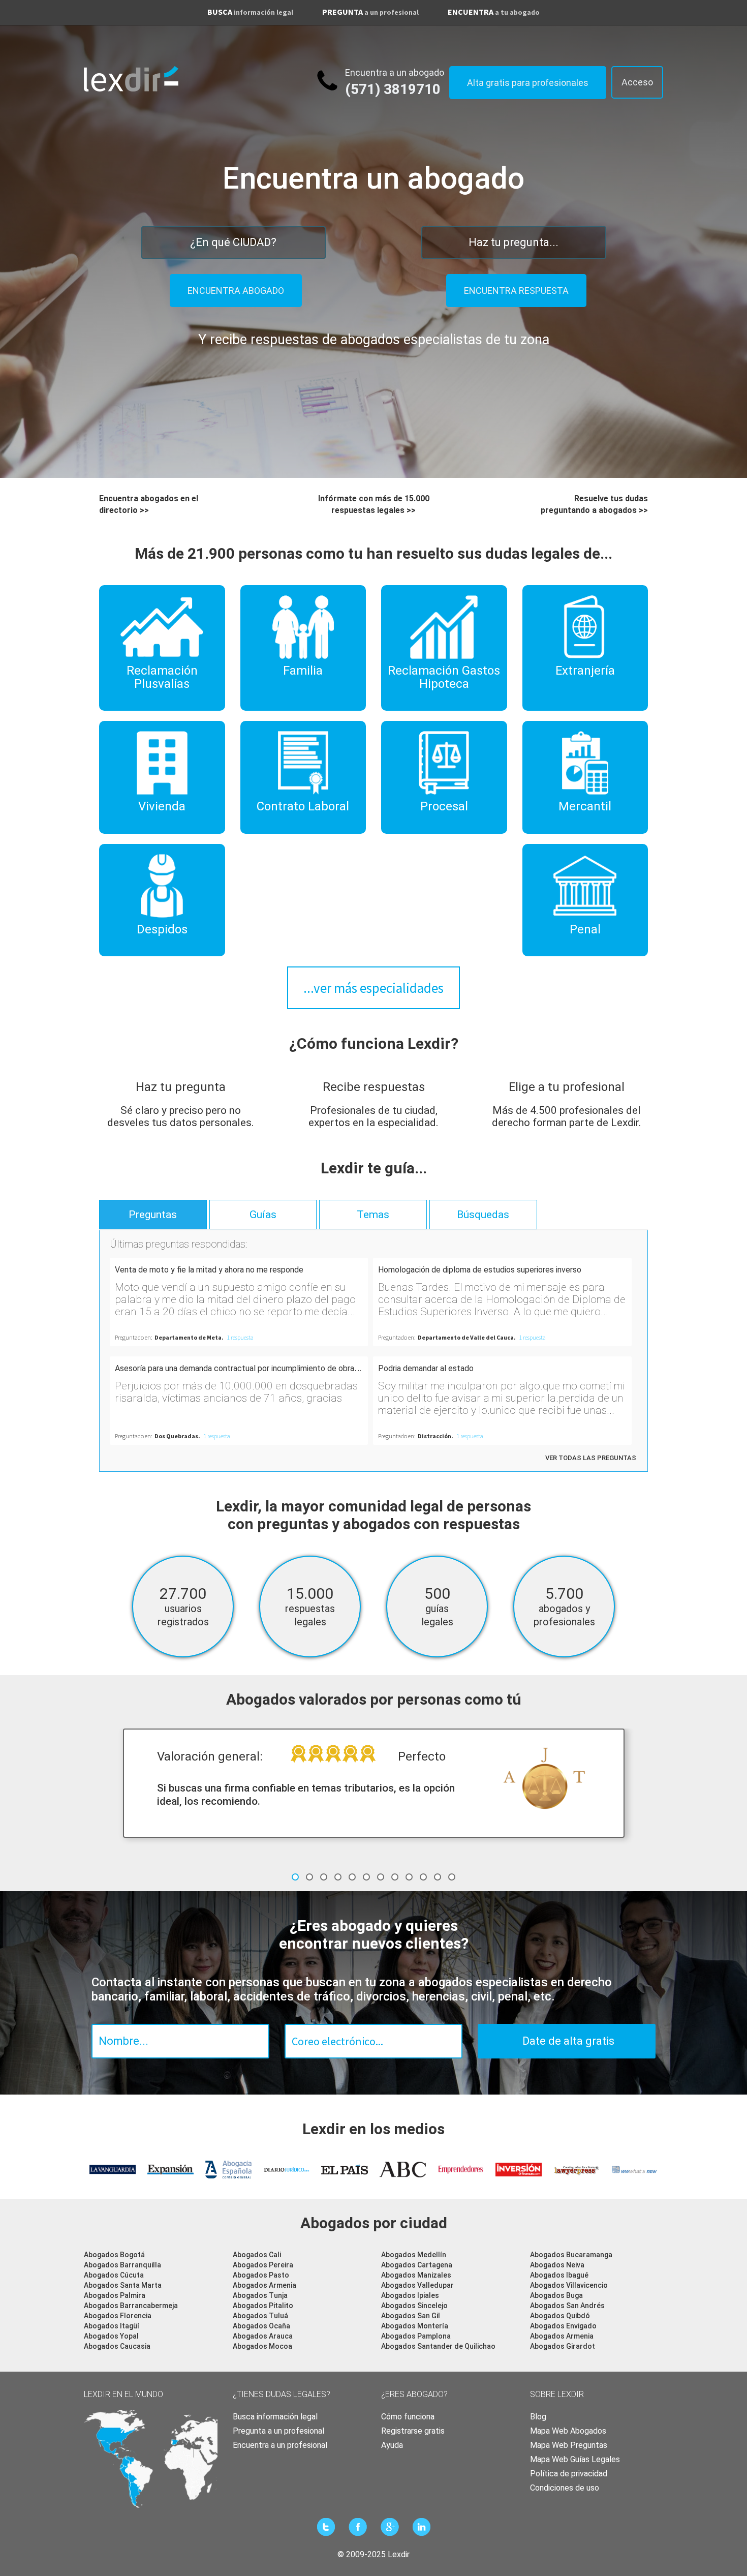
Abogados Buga (556, 2295)
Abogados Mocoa (262, 2346)
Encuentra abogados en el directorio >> (149, 504)
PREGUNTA (370, 12)
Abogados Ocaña (261, 2326)
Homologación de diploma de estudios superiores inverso (480, 1270)
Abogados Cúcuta (114, 2275)
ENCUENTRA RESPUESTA (516, 291)
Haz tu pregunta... (513, 242)
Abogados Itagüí (112, 2326)
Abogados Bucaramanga (571, 2255)
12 (452, 1877)
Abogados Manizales (416, 2275)
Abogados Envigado (563, 2326)
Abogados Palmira (115, 2295)
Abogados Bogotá (114, 2255)
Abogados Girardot (563, 2346)
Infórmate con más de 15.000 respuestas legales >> (374, 504)
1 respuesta (240, 1337)
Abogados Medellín (414, 2255)
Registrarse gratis (413, 2431)
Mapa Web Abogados (568, 2431)
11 (438, 1877)
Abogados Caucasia (117, 2346)
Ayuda (392, 2445)
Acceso (637, 82)
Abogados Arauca (263, 2336)
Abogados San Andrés (567, 2306)
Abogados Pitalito (263, 2306)
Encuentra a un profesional (280, 2445)
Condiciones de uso (565, 2488)
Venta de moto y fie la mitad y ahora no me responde (209, 1270)
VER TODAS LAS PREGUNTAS (591, 1458)
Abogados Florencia (118, 2316)
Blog (538, 2417)
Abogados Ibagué (559, 2275)
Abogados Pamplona (416, 2336)
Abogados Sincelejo (414, 2306)
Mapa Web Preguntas (569, 2445)
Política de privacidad (569, 2474)
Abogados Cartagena (417, 2265)
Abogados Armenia (264, 2285)
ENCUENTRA (494, 12)
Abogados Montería (415, 2326)
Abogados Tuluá (260, 2316)
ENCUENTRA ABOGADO (236, 291)
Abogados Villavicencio (569, 2285)
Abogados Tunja (260, 2295)
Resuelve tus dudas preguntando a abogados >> (594, 504)
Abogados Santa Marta (123, 2285)
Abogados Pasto (261, 2275)
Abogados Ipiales (410, 2295)
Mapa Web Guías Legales (575, 2459)
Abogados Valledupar (417, 2285)
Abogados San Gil (411, 2316)
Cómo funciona (408, 2417)
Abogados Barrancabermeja (131, 2306)
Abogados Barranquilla (122, 2265)
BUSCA (250, 12)
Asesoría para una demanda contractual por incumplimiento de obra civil (242, 1368)
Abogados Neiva (557, 2265)
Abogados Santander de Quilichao (438, 2346)
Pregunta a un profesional (278, 2431)
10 (423, 1877)
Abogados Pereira (263, 2265)
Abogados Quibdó (560, 2316)
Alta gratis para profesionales (528, 83)
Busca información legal (275, 2417)
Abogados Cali (257, 2255)
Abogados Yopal (111, 2336)
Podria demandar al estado (426, 1368)
